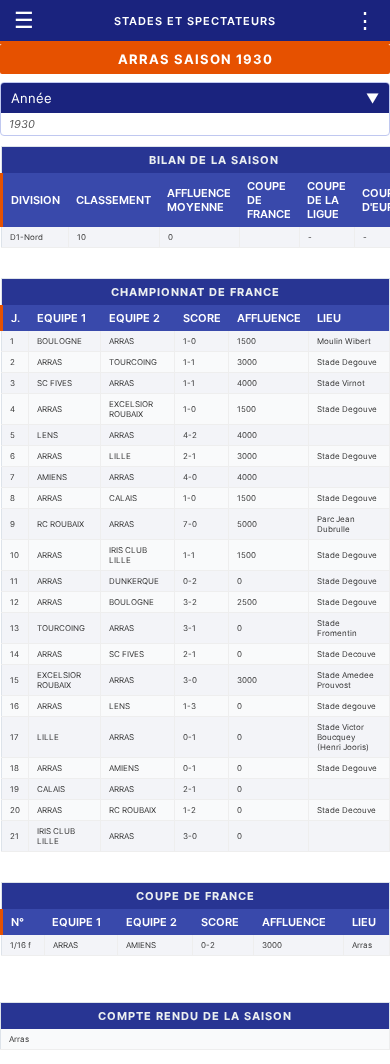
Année (195, 98)
